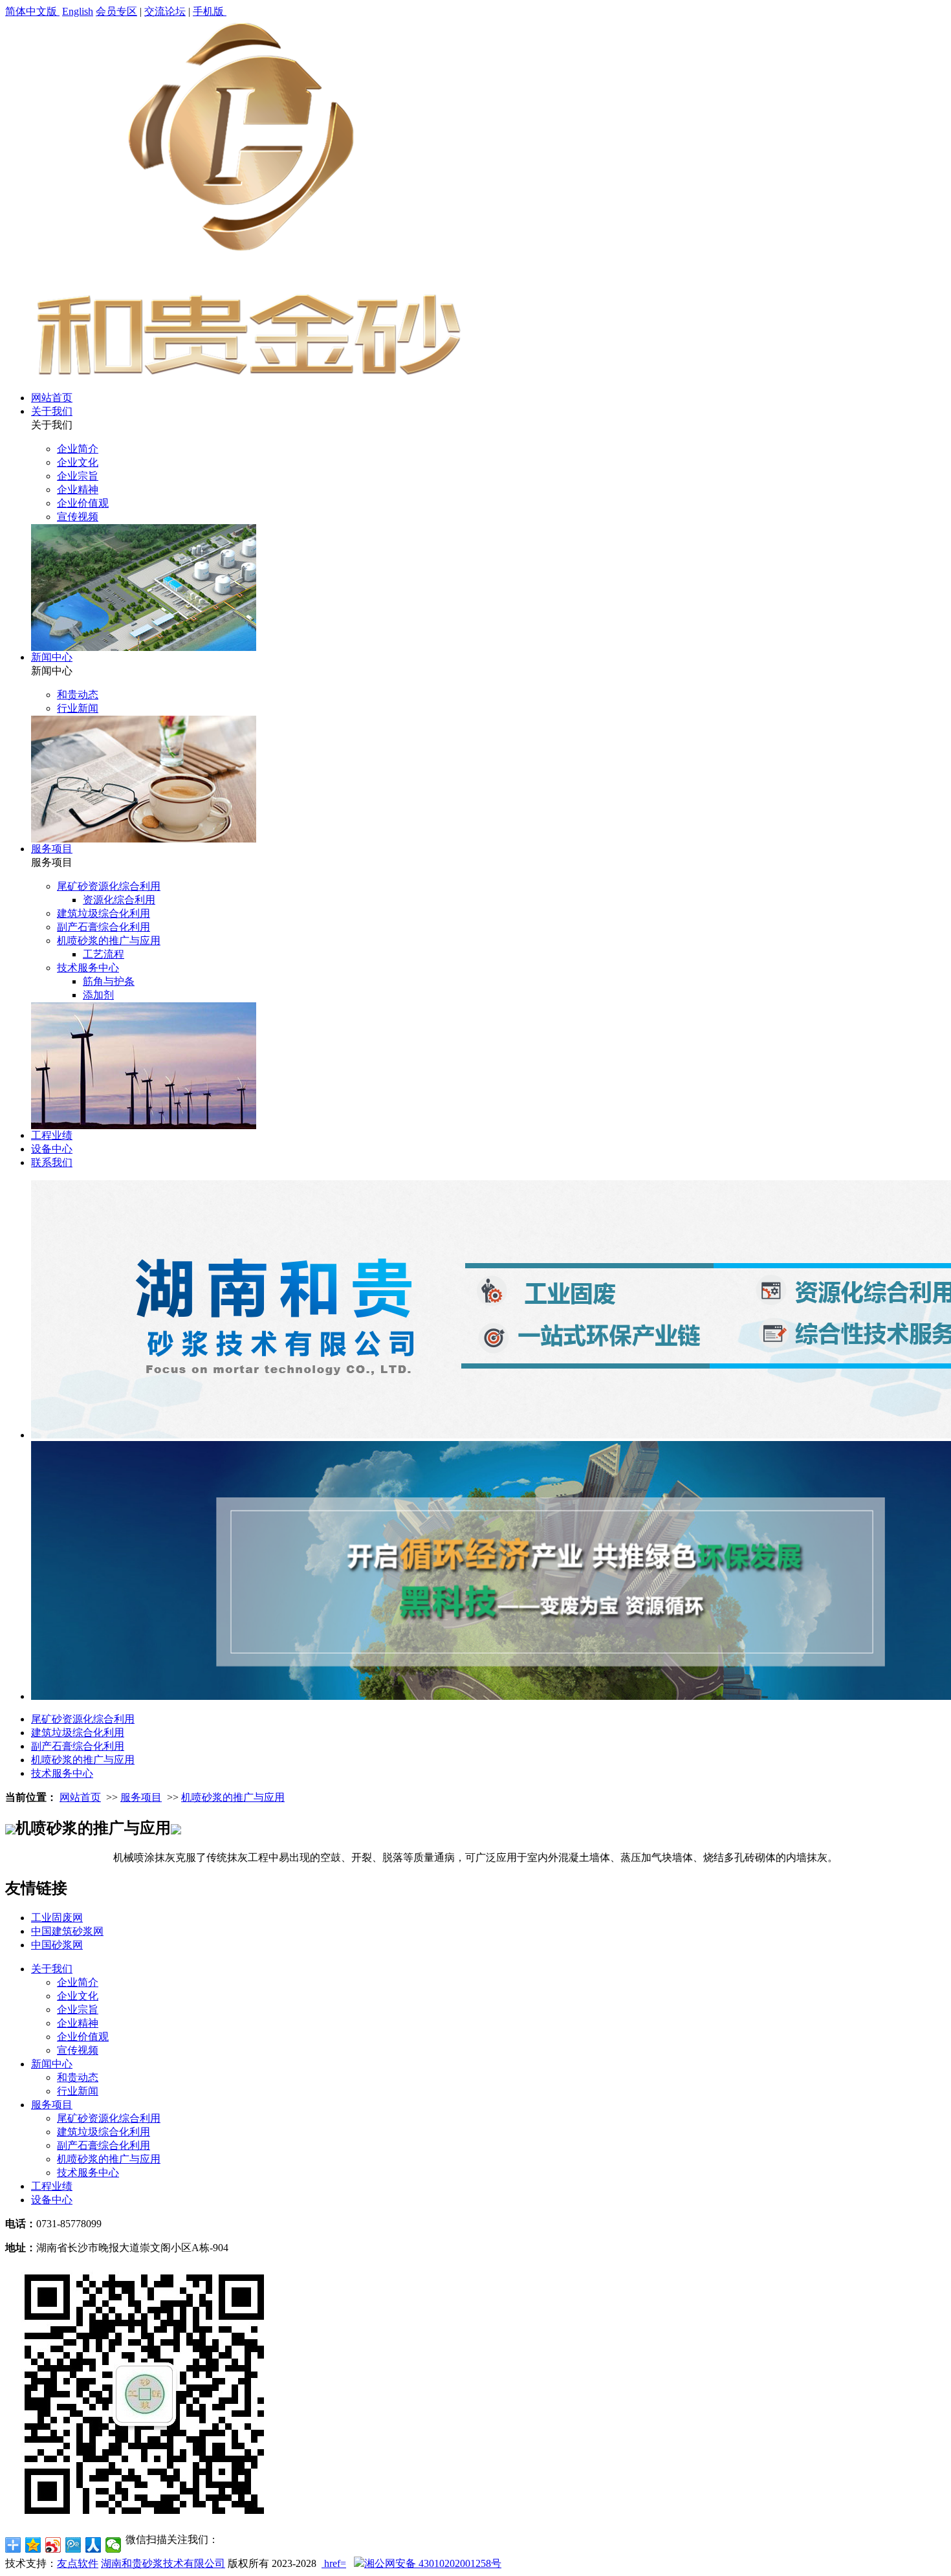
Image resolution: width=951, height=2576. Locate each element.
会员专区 (116, 11)
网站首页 (52, 398)
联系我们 (52, 1162)
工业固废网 (57, 1918)
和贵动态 (78, 695)
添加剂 (98, 995)
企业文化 (78, 462)
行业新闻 (78, 708)
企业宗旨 (78, 476)
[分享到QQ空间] (33, 2545)
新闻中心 (52, 657)
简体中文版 (32, 11)
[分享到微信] (114, 2545)
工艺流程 (104, 954)
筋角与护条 (109, 981)
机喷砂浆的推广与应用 (109, 941)
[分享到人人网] (93, 2545)
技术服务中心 (88, 968)
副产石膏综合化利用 (104, 927)
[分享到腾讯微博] (73, 2545)
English (78, 11)
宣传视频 (78, 517)
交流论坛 (165, 11)
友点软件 (78, 2563)
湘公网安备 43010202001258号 (433, 2563)
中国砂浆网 (57, 1945)
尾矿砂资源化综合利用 (109, 886)
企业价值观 (83, 503)
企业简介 (78, 449)
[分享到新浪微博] (53, 2545)
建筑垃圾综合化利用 (104, 913)
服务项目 (52, 849)
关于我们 (52, 411)
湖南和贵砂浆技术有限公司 (163, 2563)
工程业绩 (52, 1135)
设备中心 (52, 1149)
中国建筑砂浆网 (67, 1931)
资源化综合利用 (119, 900)
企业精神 (78, 490)
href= (335, 2563)
